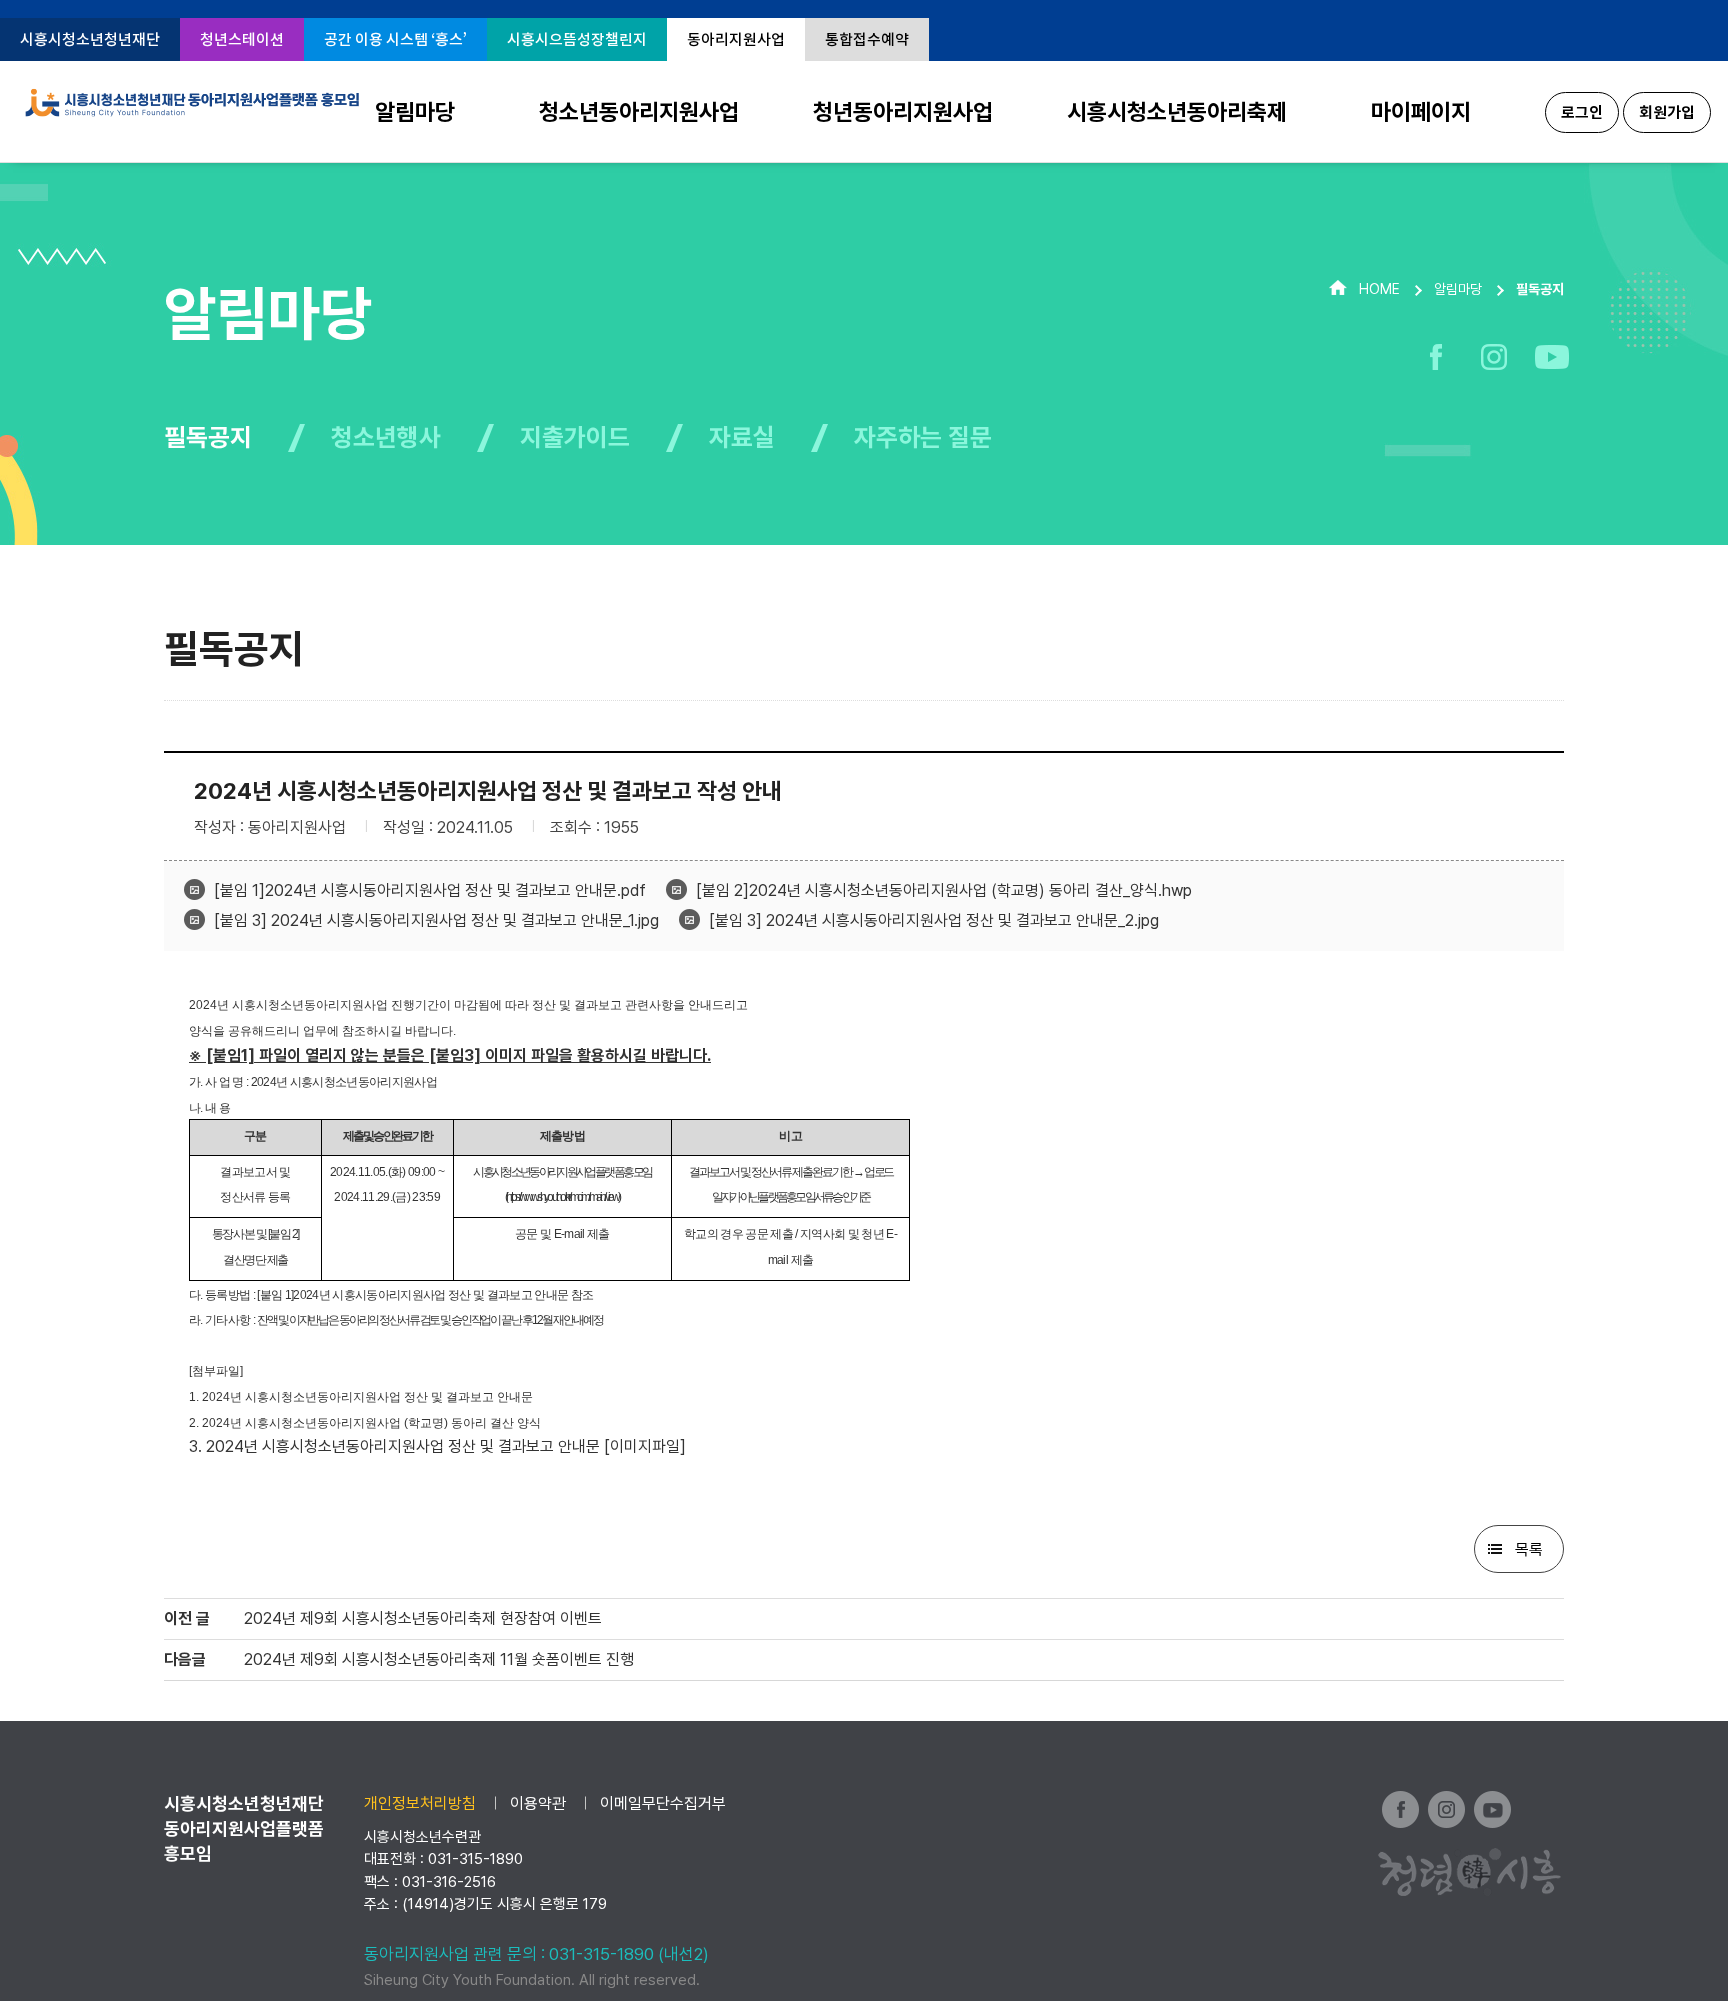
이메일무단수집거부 (663, 1803)
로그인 (1582, 112)
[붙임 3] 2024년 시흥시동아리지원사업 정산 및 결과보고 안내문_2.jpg (934, 920)
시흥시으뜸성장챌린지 (577, 39)
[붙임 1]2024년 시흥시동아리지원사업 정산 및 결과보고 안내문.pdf (430, 890)
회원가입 (1667, 112)
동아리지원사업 (736, 39)
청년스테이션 (242, 39)
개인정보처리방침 (420, 1803)
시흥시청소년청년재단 (90, 39)
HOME (1379, 289)
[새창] (1435, 357)
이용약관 (538, 1803)
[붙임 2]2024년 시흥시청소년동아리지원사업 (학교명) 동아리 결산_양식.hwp (944, 890)
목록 (1529, 1549)
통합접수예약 (867, 39)
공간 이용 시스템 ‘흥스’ (395, 39)
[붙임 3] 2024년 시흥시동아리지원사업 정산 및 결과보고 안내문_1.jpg (436, 920)
